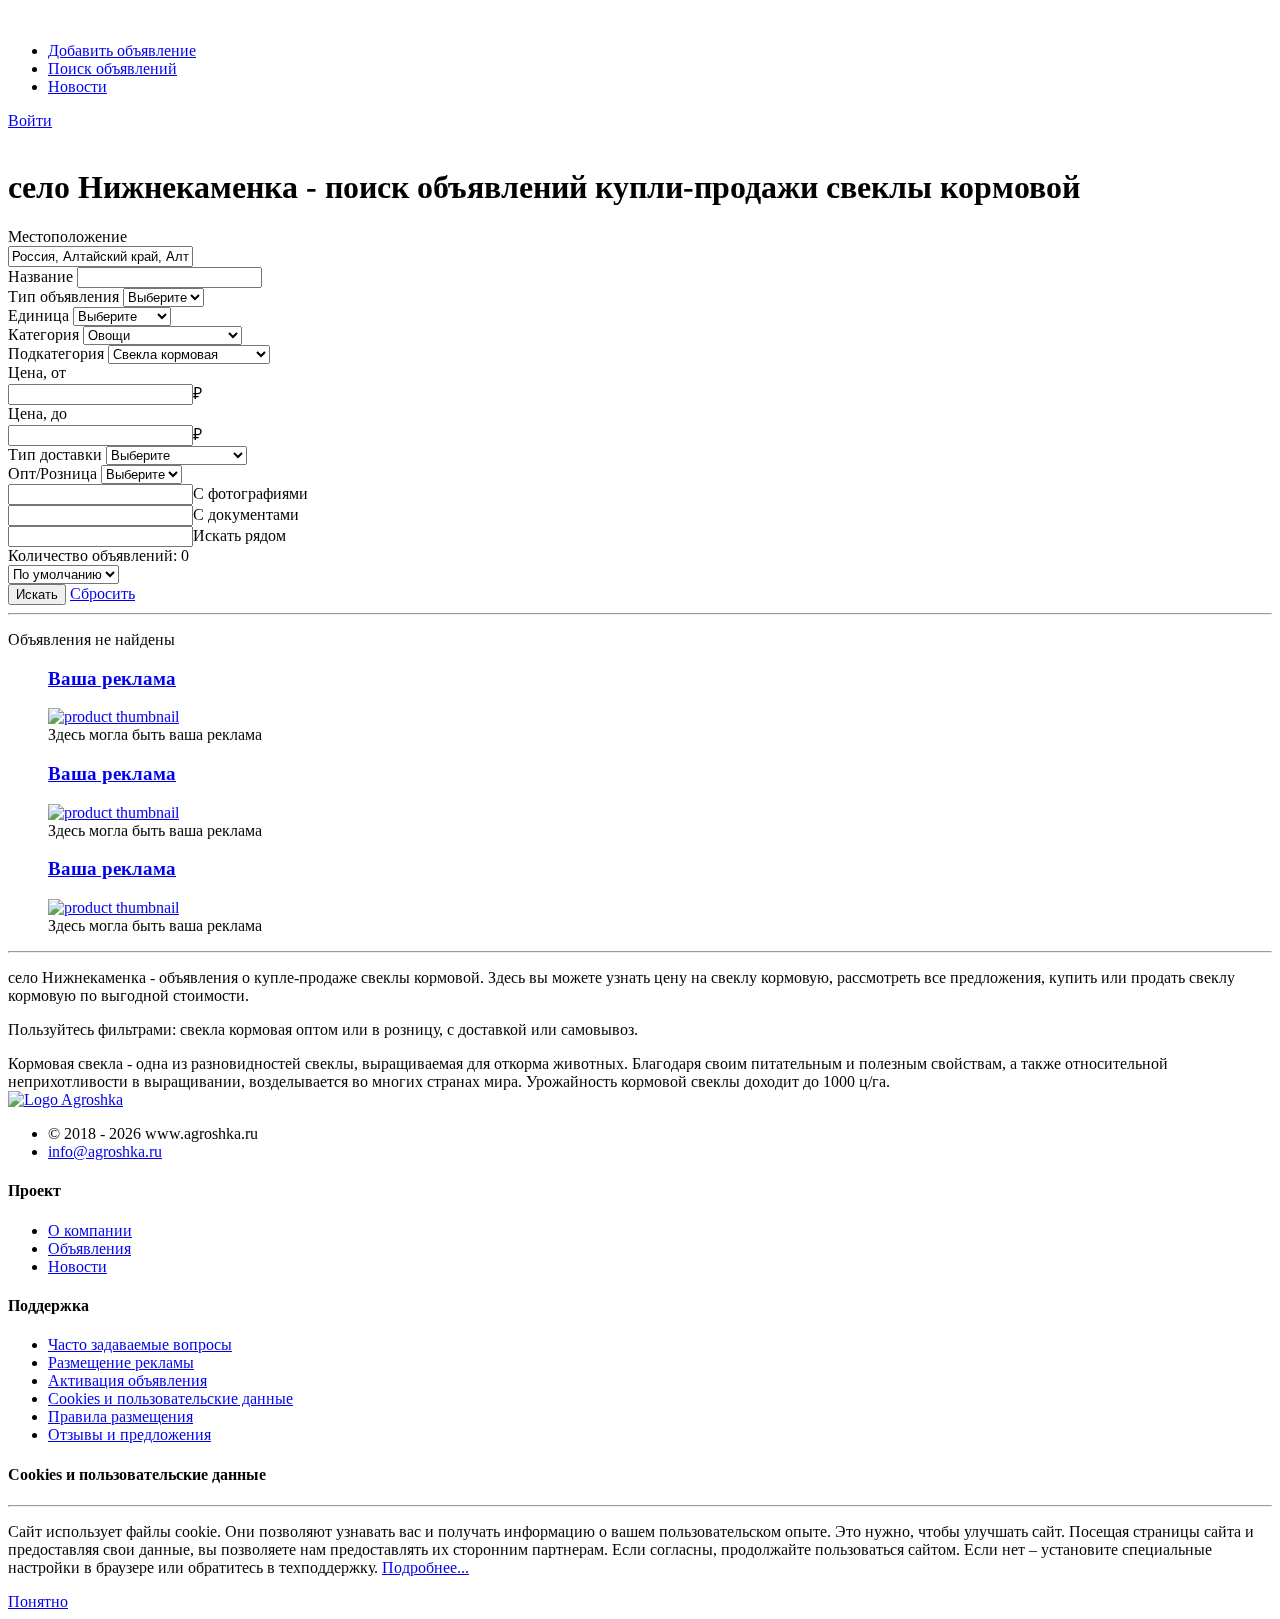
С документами (246, 514)
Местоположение (67, 236)
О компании (90, 1230)
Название (40, 276)
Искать (37, 594)
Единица (38, 315)
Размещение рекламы (121, 1362)
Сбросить (102, 593)
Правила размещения (120, 1416)
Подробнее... (425, 1567)
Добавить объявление (122, 50)
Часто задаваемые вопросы (140, 1344)
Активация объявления (127, 1380)
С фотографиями (250, 493)
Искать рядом (239, 535)
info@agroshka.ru (105, 1151)
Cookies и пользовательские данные (170, 1398)
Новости (77, 86)
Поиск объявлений (112, 68)
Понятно (38, 1601)
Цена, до (37, 413)
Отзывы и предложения (129, 1434)
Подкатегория (56, 353)
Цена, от (37, 372)
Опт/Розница (52, 473)
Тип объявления (63, 296)
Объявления (89, 1248)
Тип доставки (55, 454)
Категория (43, 334)
